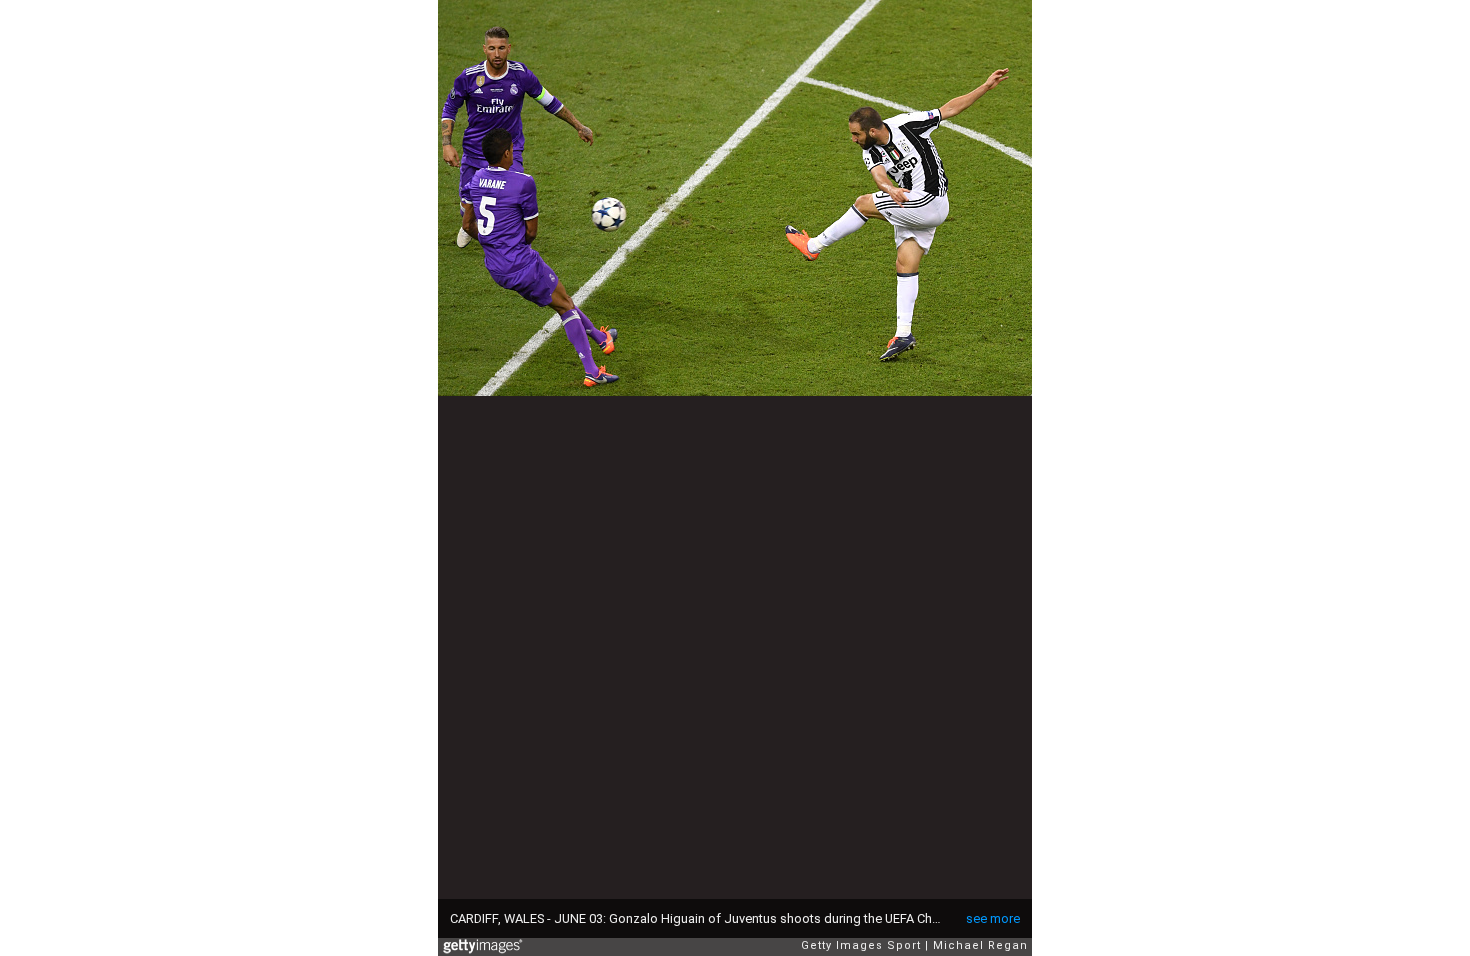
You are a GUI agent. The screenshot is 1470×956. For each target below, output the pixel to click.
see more (993, 918)
